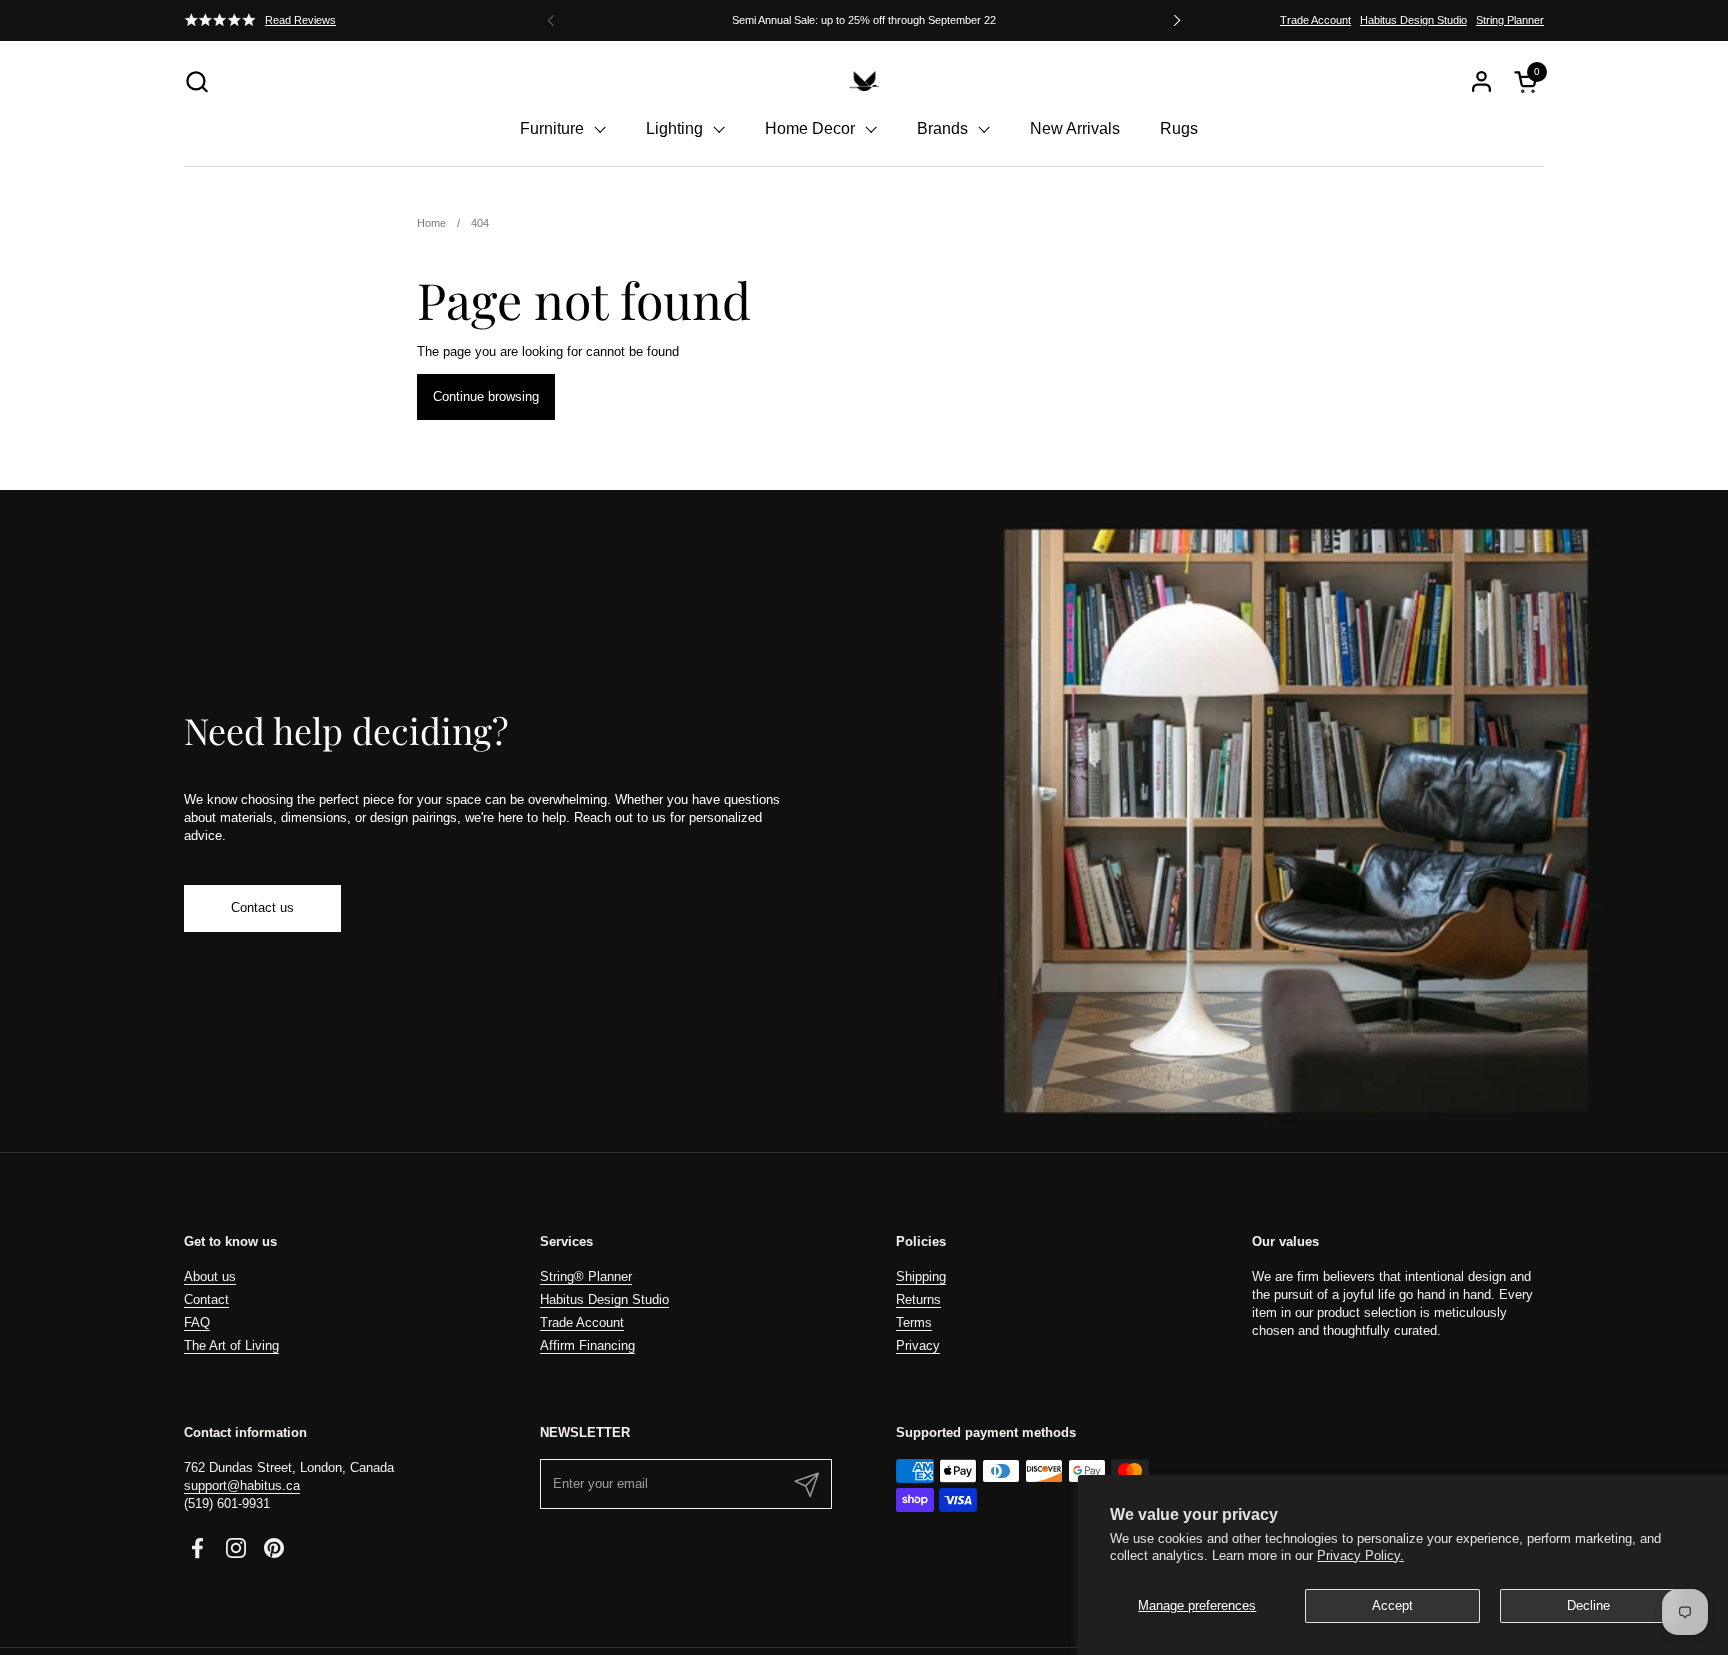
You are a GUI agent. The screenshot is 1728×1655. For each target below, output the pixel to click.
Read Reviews (300, 20)
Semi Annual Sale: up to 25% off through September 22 (864, 20)
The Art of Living (231, 1345)
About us (210, 1276)
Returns (918, 1299)
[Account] (1481, 81)
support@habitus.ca (242, 1485)
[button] (196, 81)
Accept (1392, 1605)
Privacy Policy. (1360, 1555)
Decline (1588, 1605)
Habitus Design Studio (1413, 20)
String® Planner (586, 1276)
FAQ (197, 1322)
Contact (206, 1299)
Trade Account (1315, 20)
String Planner (1510, 20)
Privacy (918, 1345)
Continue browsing (486, 396)
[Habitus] (864, 81)
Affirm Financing (587, 1345)
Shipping (921, 1276)
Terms (914, 1322)
